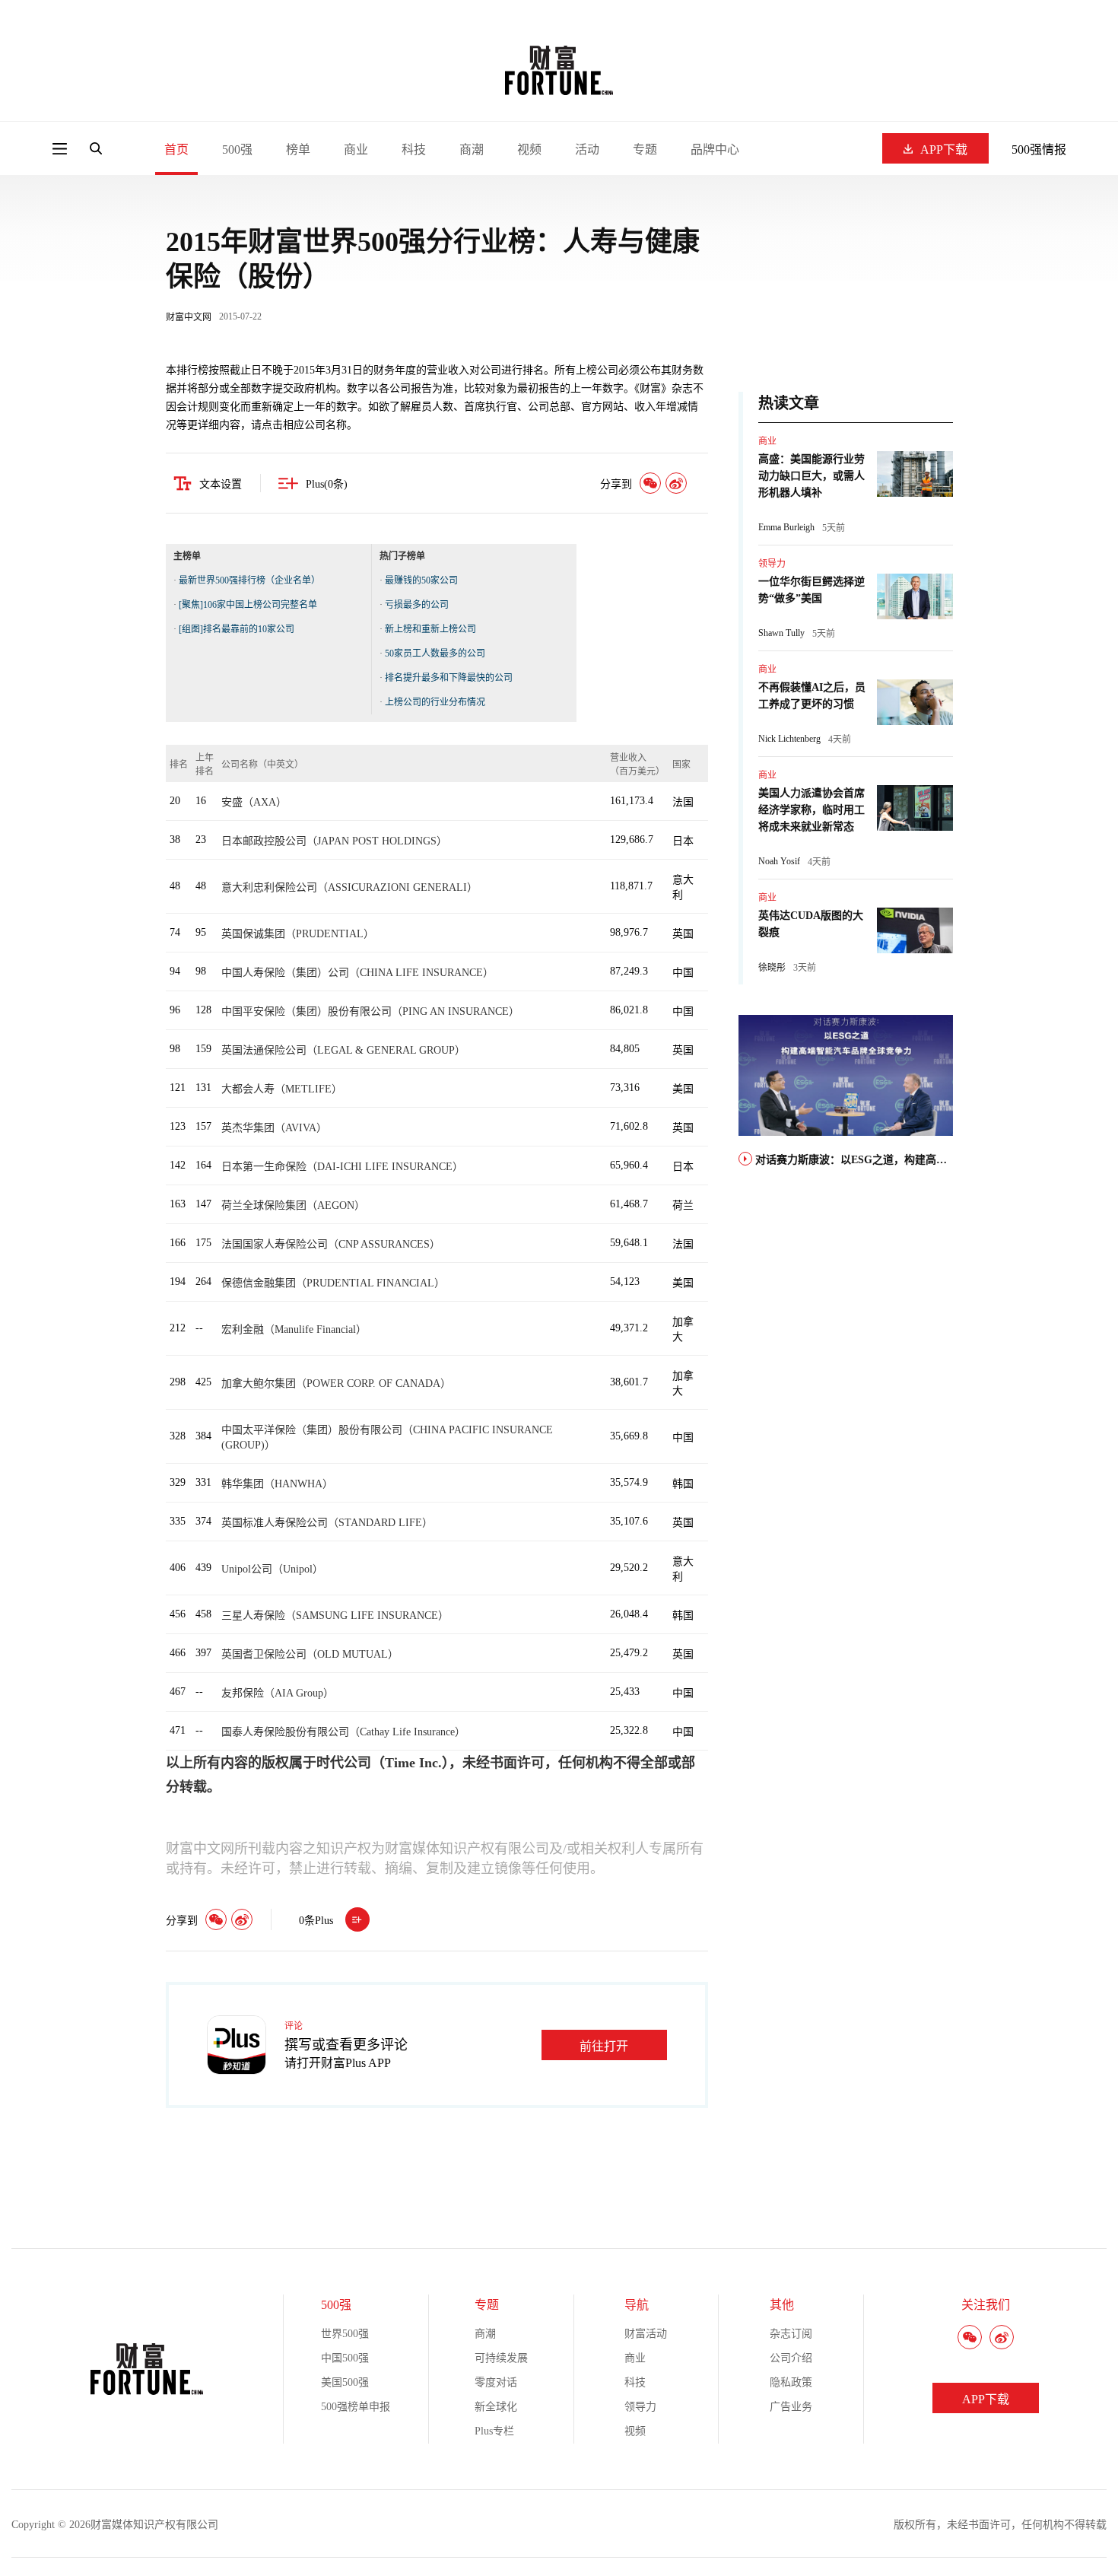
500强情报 (1039, 149)
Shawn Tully (781, 633)
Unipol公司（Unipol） (272, 1569)
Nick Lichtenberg (789, 739)
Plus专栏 (494, 2431)
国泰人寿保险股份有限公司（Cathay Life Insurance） (343, 1732)
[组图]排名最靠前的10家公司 (237, 629)
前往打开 (604, 2046)
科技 (414, 149)
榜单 (298, 149)
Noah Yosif (779, 861)
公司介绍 (791, 2358)
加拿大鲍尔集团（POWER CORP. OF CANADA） (336, 1383)
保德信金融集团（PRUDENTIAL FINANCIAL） (333, 1283)
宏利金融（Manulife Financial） (294, 1329)
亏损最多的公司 (417, 605)
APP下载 (944, 149)
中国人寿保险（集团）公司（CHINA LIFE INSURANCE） (357, 973)
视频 (529, 149)
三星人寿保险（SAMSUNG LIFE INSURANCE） (335, 1616)
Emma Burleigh (786, 527)
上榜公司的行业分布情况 (435, 702)
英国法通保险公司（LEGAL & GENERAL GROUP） (343, 1050)
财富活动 (646, 2334)
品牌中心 (715, 149)
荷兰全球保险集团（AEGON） (293, 1205)
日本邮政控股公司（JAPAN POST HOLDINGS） (334, 841)
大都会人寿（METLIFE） (282, 1089)
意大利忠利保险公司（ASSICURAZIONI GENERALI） (349, 887)
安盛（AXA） (254, 802)
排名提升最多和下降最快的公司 (449, 678)
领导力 (772, 564)
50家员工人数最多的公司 (435, 654)
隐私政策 (791, 2382)
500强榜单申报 (356, 2407)
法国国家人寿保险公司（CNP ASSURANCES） (331, 1244)
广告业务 (791, 2407)
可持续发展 (501, 2358)
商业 (356, 149)
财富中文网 (189, 317)
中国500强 (345, 2358)
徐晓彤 (772, 968)
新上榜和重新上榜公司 (430, 629)
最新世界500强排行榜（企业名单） (249, 580)
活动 (587, 149)
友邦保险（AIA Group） (278, 1693)
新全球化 (496, 2407)
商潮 (472, 149)
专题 (645, 149)
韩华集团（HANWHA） (277, 1484)
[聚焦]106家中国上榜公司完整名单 (248, 605)
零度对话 (496, 2382)
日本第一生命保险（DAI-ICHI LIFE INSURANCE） (342, 1167)
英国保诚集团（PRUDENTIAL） (298, 934)
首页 (176, 149)
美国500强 (345, 2382)
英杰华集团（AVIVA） (274, 1128)
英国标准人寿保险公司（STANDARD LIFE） (327, 1523)
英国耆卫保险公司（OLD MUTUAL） (310, 1654)
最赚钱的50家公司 (421, 580)
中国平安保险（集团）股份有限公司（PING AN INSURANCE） (370, 1011)
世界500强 (345, 2334)
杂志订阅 (791, 2334)
